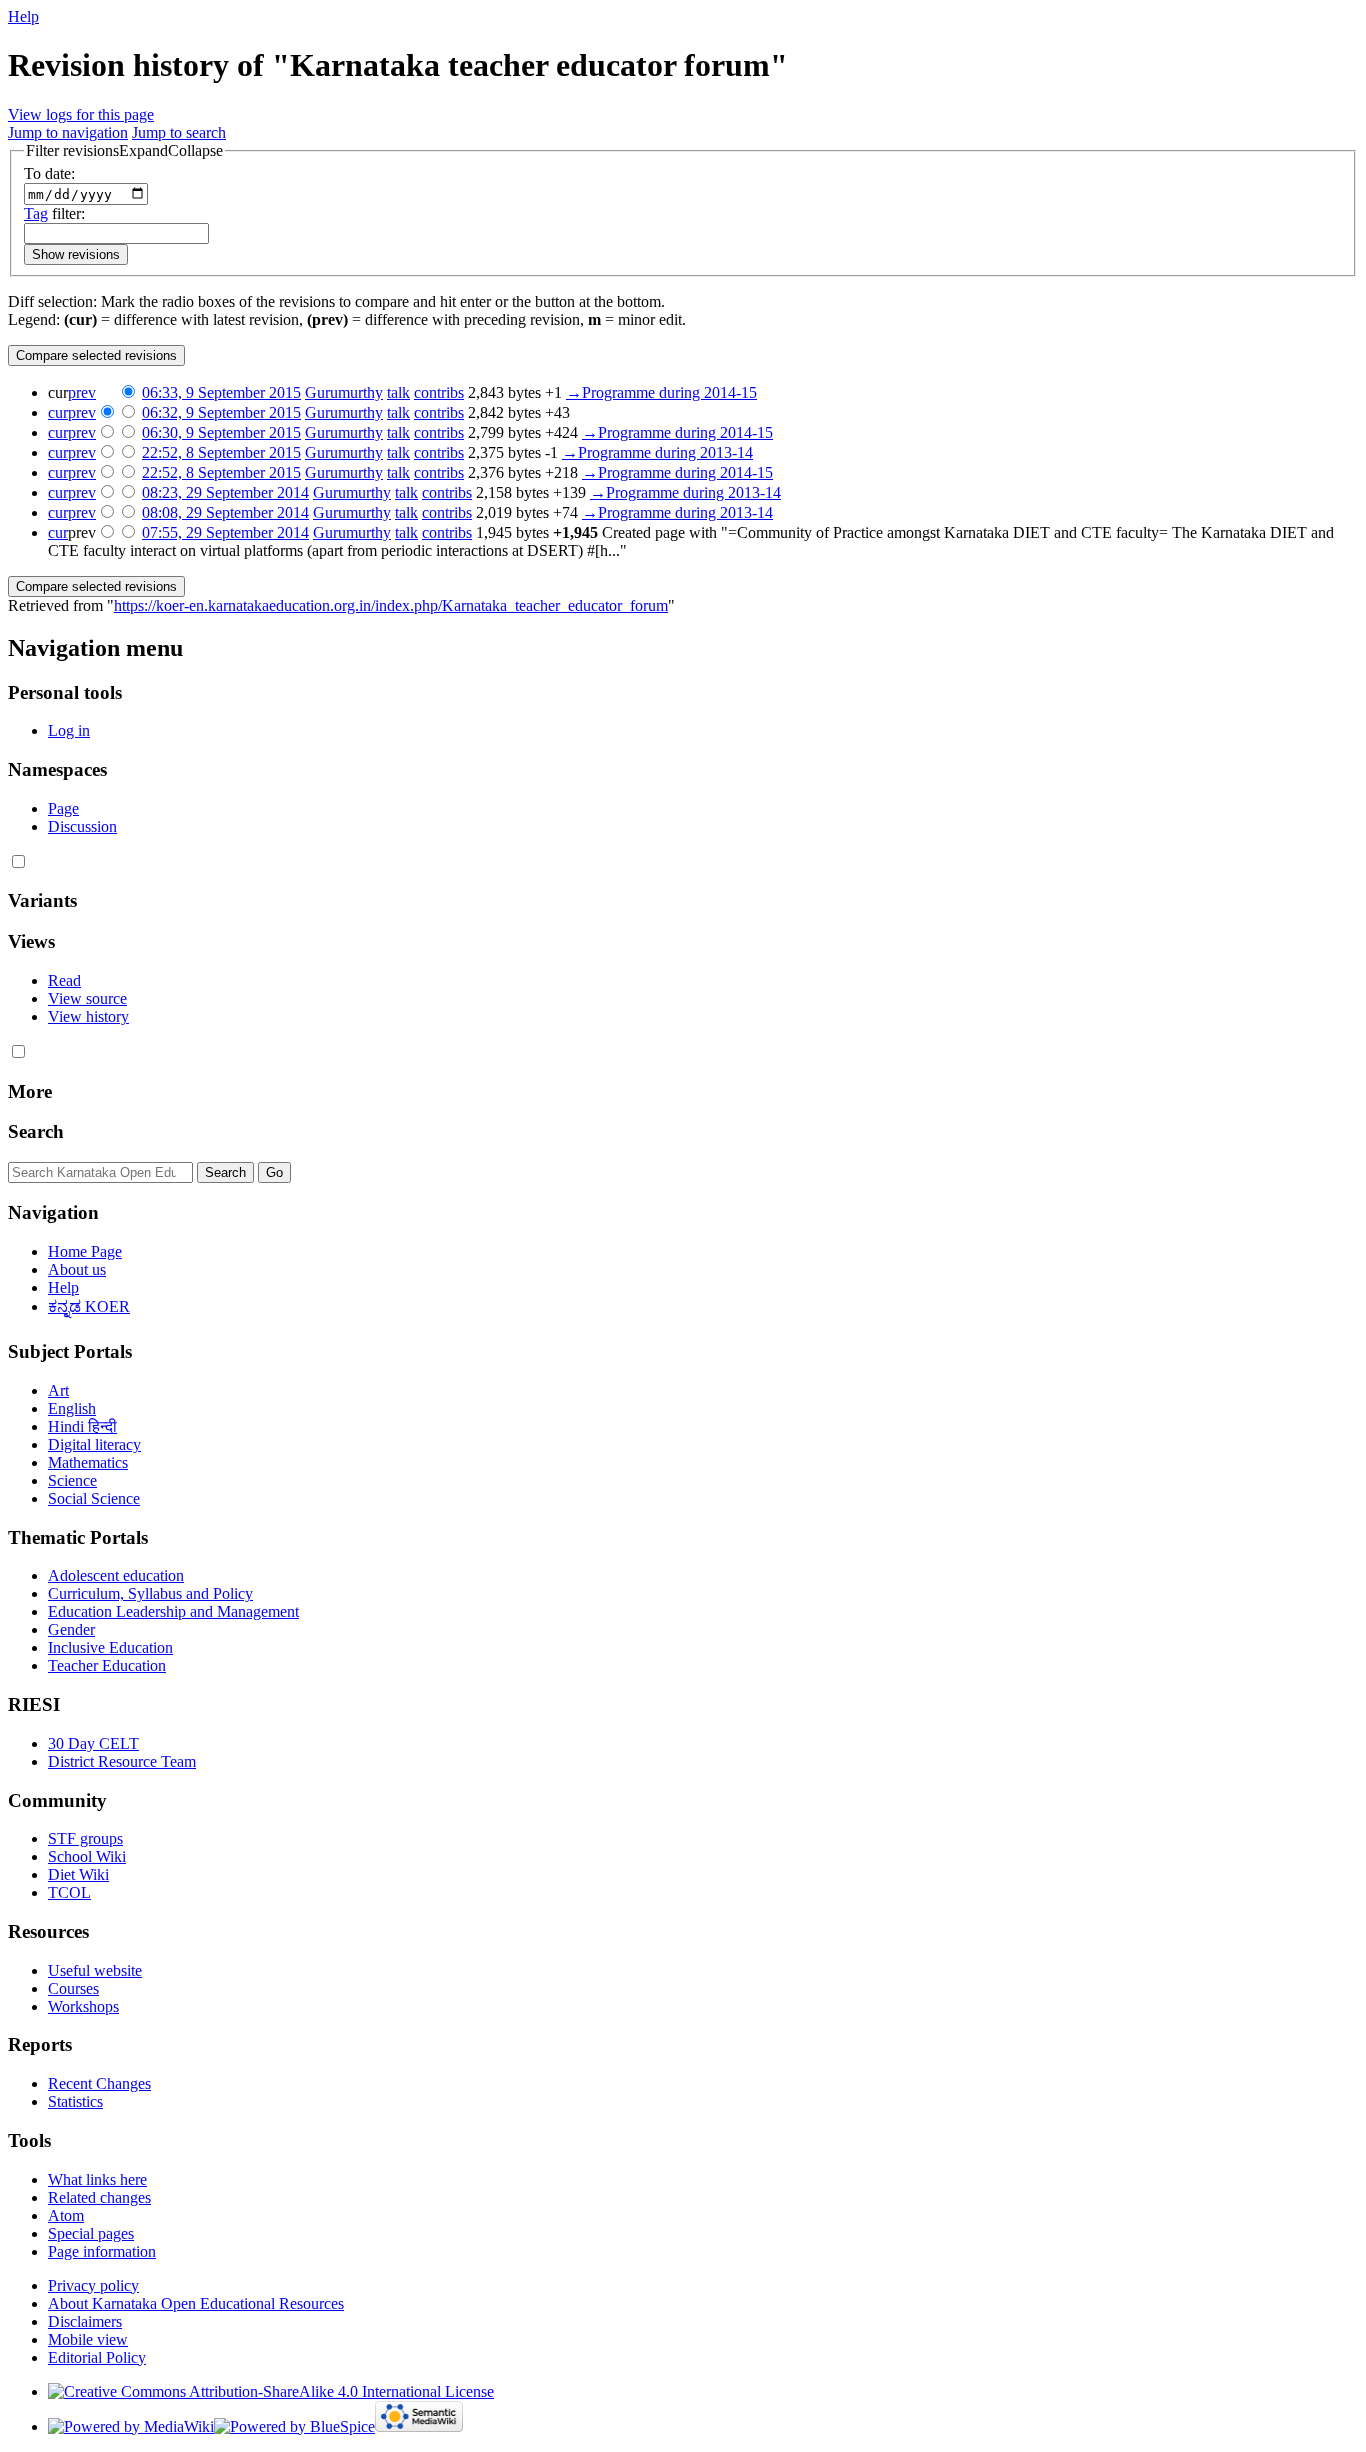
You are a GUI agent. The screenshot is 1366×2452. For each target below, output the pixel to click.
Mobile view (88, 2339)
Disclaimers (85, 2321)
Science (72, 1480)
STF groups (85, 1838)
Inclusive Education (110, 1647)
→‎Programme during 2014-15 (661, 392)
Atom (66, 2215)
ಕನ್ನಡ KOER (89, 1306)
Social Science (94, 1498)
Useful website (95, 1970)
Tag (36, 213)
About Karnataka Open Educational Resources (196, 2303)
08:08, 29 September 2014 (225, 512)
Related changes (99, 2197)
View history (88, 1016)
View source (87, 998)
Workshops (83, 2006)
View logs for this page (81, 114)
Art (58, 1390)
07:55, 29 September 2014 (225, 532)
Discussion (82, 826)
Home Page (85, 1251)
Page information (102, 2251)
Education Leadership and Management (173, 1611)
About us (77, 1269)
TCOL (69, 1892)
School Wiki (87, 1856)
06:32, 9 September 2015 (221, 412)
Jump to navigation (68, 132)
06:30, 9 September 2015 (221, 432)
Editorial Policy (97, 2357)
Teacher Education (107, 1665)
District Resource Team (122, 1761)
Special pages (91, 2233)
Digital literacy (94, 1444)
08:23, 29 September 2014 (225, 492)
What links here (97, 2179)
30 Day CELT (93, 1743)
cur (58, 412)
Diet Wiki (78, 1874)
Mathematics (88, 1462)
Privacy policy (93, 2285)
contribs (439, 392)
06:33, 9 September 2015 (221, 392)
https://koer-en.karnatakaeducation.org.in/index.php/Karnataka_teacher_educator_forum (391, 605)
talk (398, 392)
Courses (73, 1988)
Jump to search (179, 132)
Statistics (75, 2101)
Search (36, 1131)
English (72, 1408)
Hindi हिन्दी (82, 1426)
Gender (71, 1629)
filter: (54, 213)
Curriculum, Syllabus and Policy (150, 1593)
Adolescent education (116, 1575)
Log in (69, 730)
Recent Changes (99, 2083)
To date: (49, 173)
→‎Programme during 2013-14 (657, 452)
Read (64, 980)
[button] (124, 151)
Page (63, 808)
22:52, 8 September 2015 (221, 452)
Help (23, 16)
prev (82, 392)
